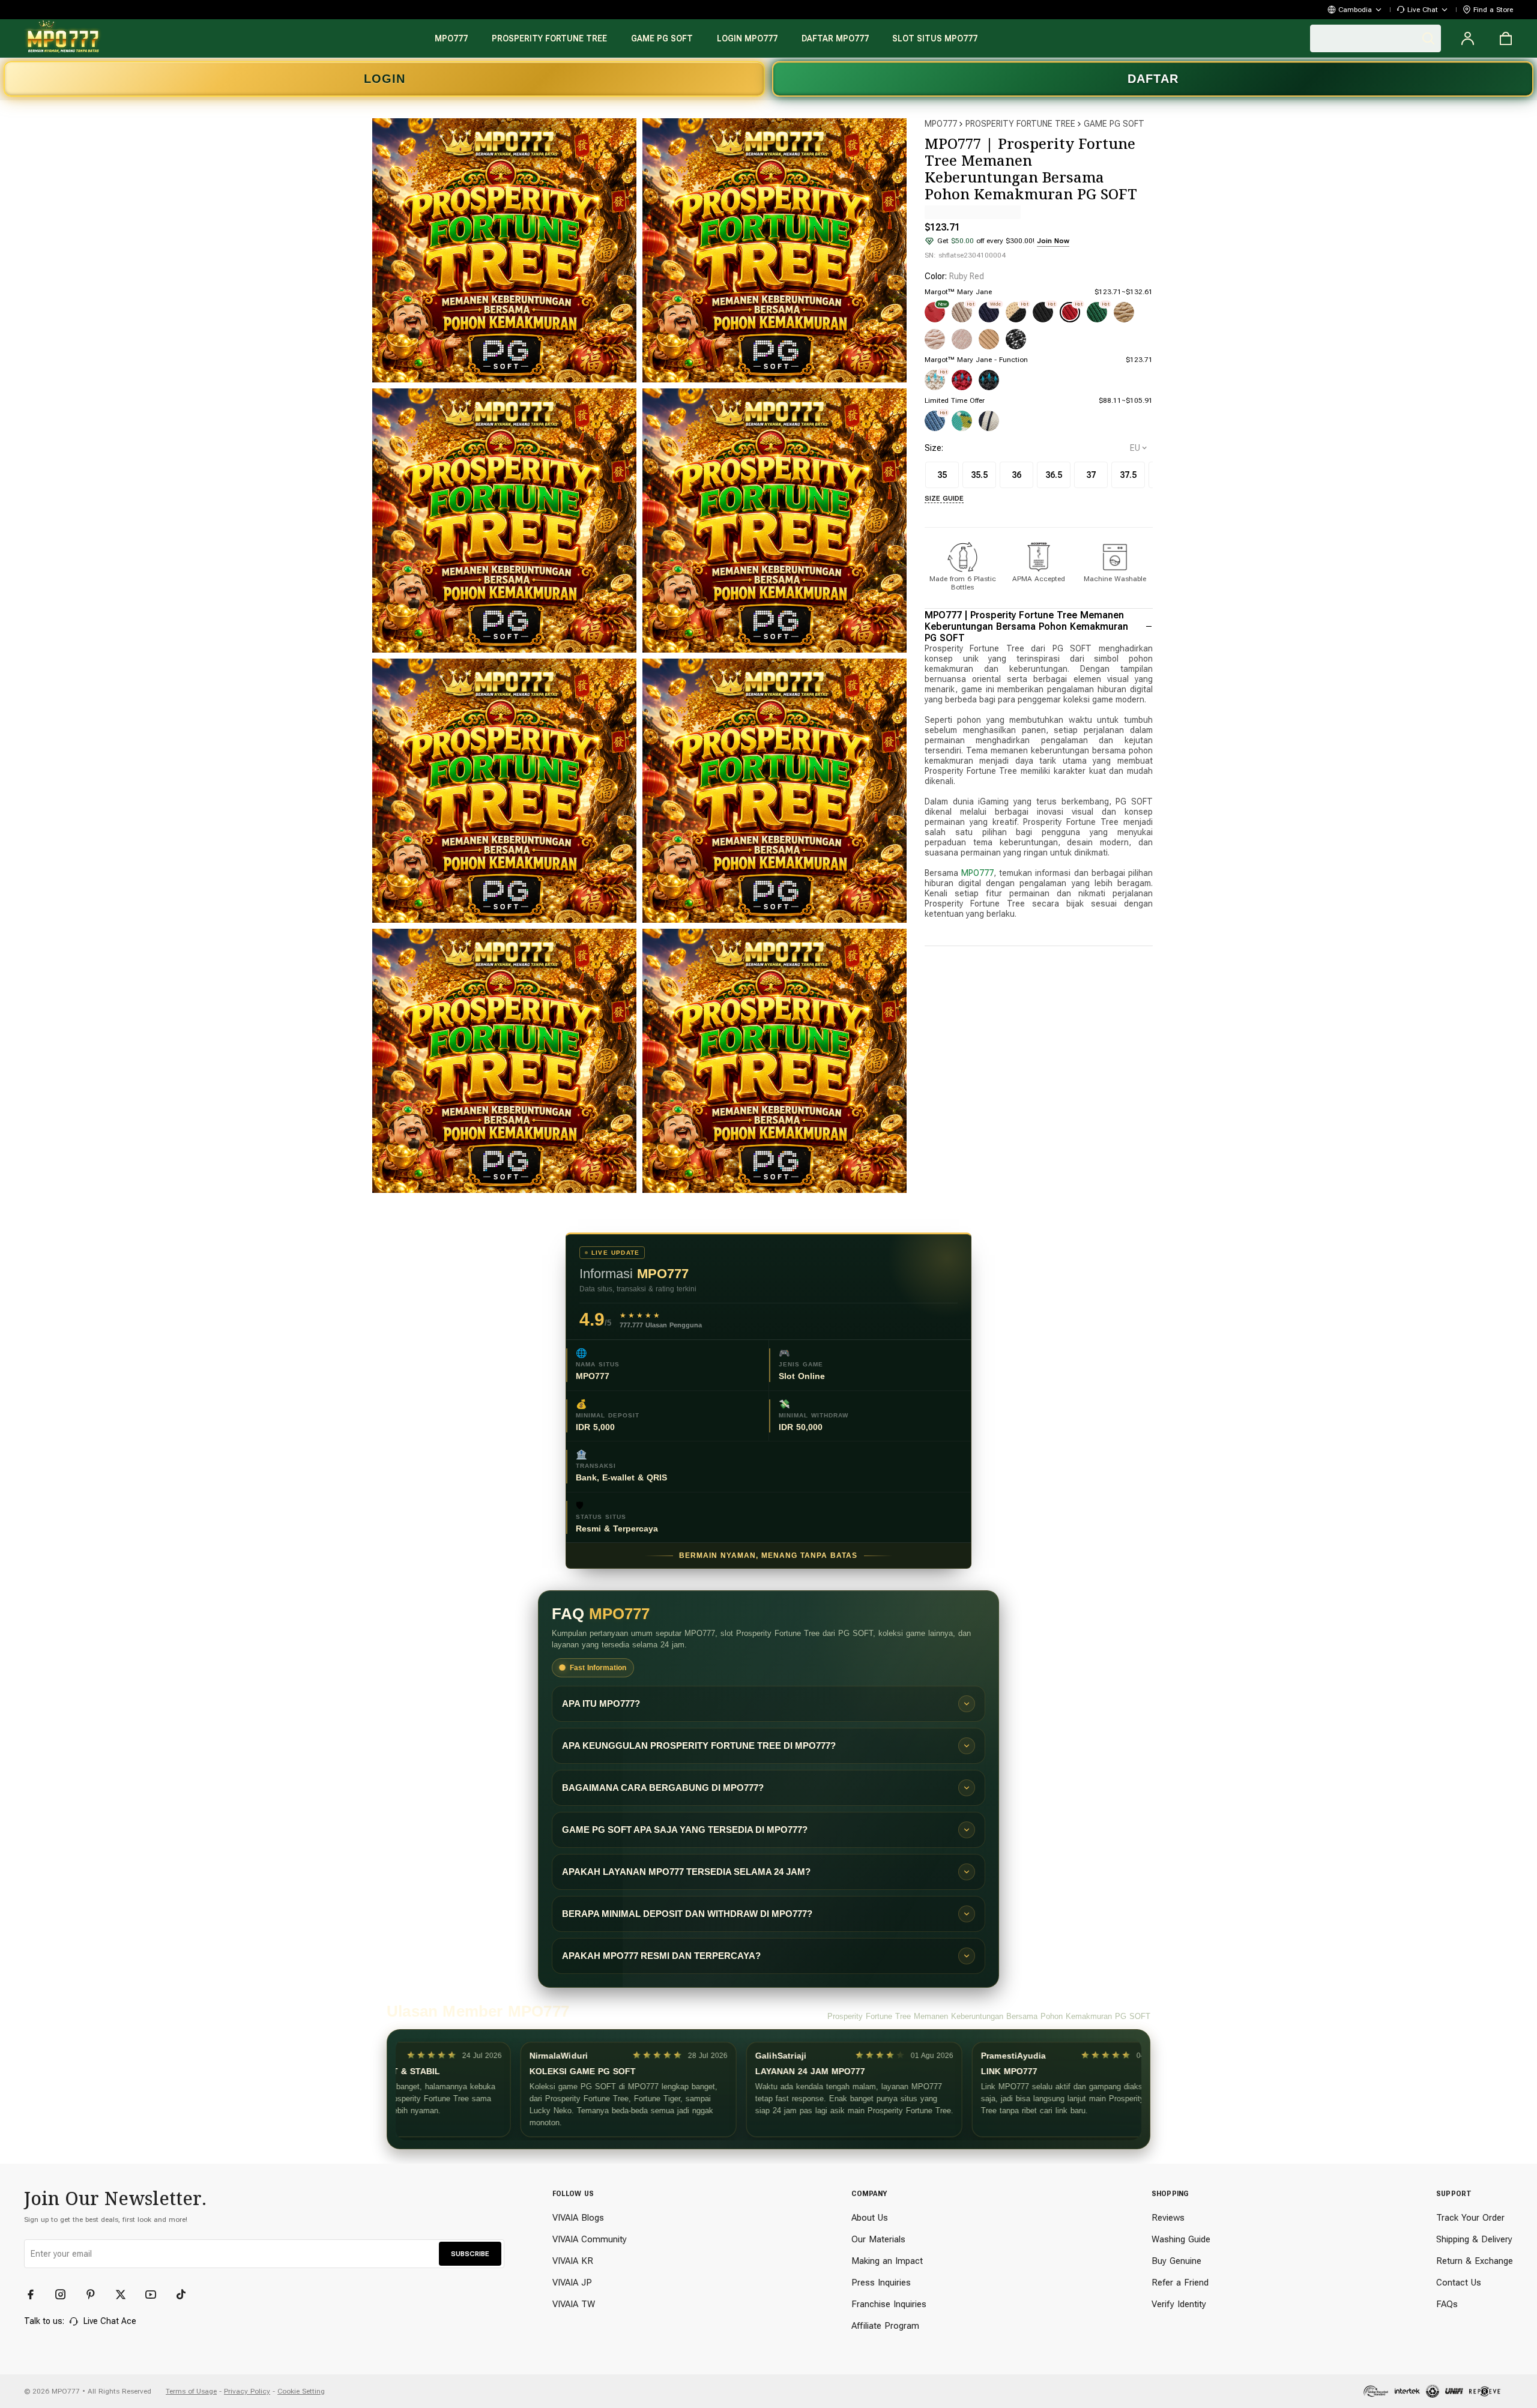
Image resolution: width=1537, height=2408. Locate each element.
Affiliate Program (885, 2326)
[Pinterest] (96, 2295)
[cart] (1506, 38)
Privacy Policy (247, 2391)
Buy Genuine (1176, 2261)
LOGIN (385, 79)
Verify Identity (1179, 2304)
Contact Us (1459, 2283)
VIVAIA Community (590, 2239)
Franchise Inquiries (889, 2304)
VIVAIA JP (572, 2283)
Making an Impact (887, 2261)
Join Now (1053, 241)
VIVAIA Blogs (578, 2218)
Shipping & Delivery (1474, 2239)
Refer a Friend (1180, 2283)
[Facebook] (36, 2295)
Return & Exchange (1475, 2261)
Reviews (1168, 2218)
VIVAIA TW (574, 2304)
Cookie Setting (301, 2391)
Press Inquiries (881, 2283)
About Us (870, 2218)
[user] (1467, 38)
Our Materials (878, 2239)
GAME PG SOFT (1114, 124)
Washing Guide (1181, 2239)
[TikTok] (186, 2295)
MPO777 (941, 124)
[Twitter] (126, 2295)
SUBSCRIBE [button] (470, 2254)
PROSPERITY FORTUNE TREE (1020, 124)
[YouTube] (156, 2295)
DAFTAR (1153, 79)
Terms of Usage (191, 2391)
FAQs (1447, 2304)
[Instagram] (66, 2295)
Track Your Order (1470, 2218)
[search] (1375, 38)
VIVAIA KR (573, 2261)
